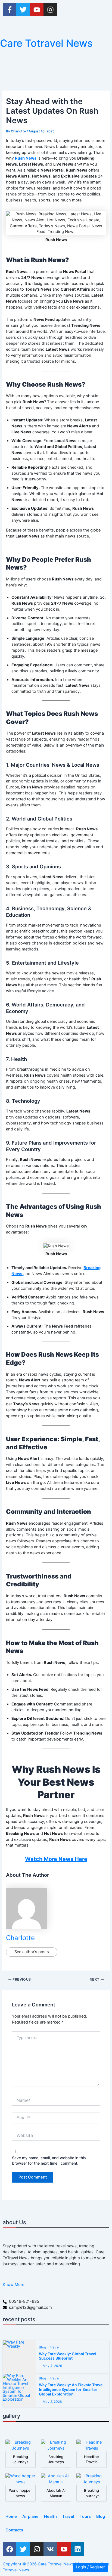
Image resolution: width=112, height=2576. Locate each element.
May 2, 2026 (52, 2402)
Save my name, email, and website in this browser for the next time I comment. (49, 2160)
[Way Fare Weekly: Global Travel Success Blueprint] (19, 2357)
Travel (68, 2516)
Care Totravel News (46, 43)
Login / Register (90, 2567)
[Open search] (108, 25)
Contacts (14, 2530)
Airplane (30, 2516)
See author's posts (32, 1952)
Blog (43, 2347)
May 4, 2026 (52, 2366)
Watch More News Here (56, 1859)
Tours (85, 2516)
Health (50, 2516)
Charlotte (20, 1938)
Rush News (26, 158)
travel (55, 2347)
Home (11, 2516)
